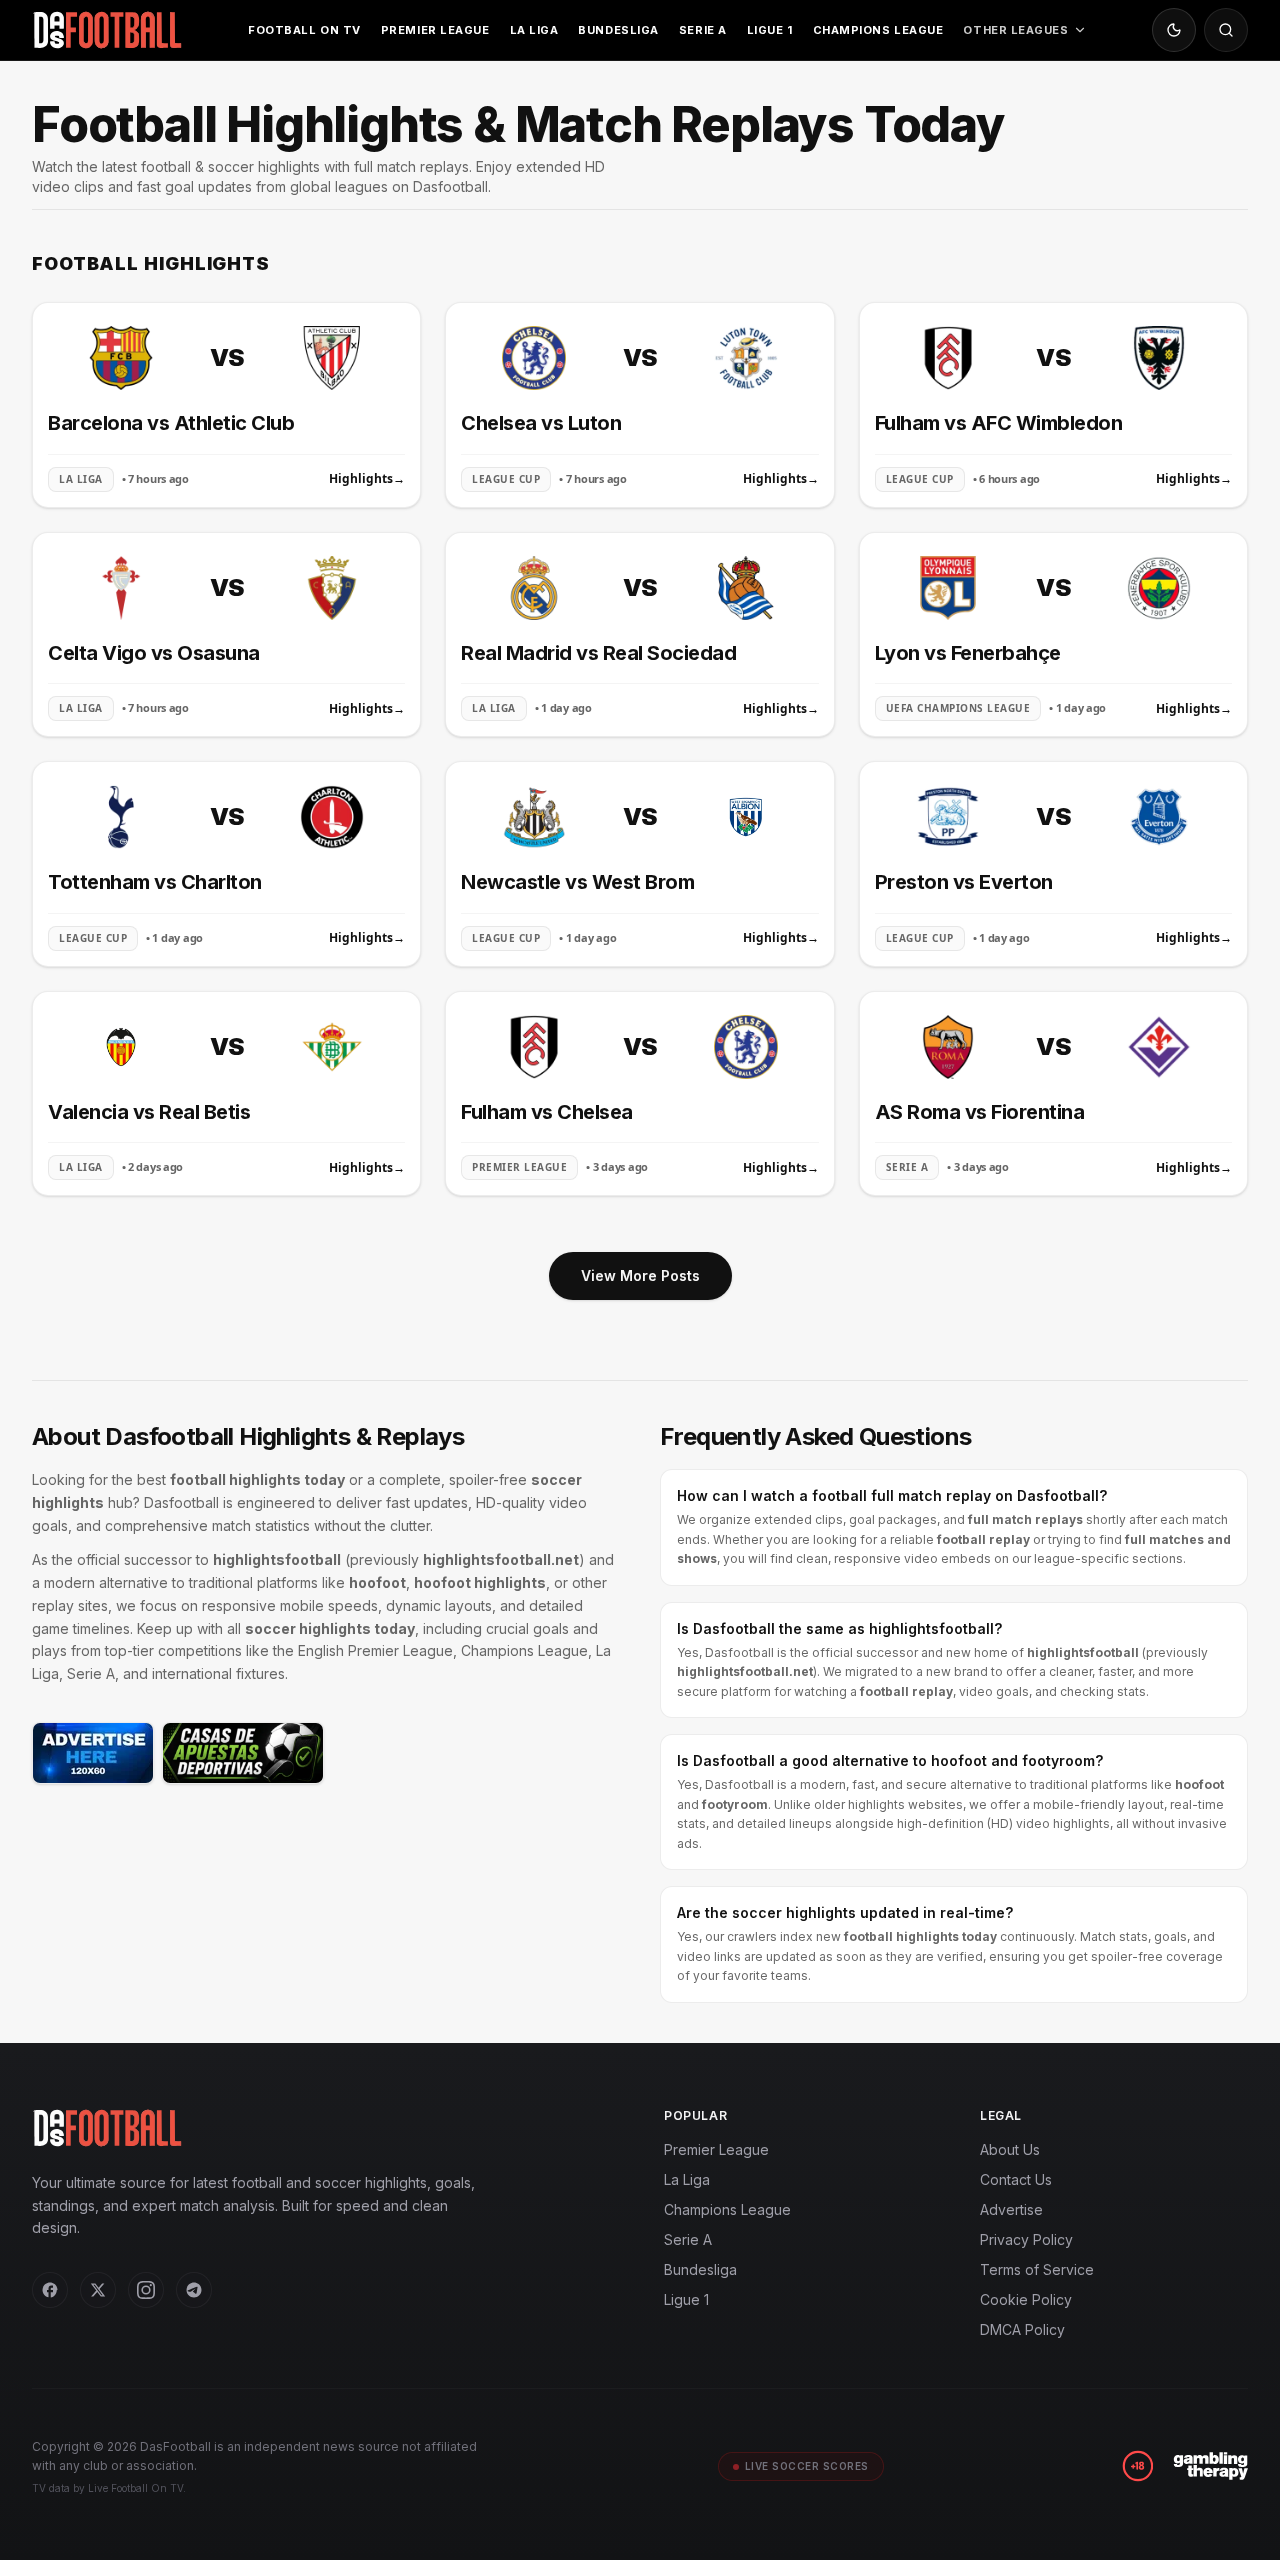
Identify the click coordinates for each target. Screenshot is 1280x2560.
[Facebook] (50, 2290)
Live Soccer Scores (807, 2466)
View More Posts (640, 1275)
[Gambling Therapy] (1210, 2466)
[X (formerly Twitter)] (98, 2290)
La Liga (534, 30)
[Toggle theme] (1174, 30)
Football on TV (304, 30)
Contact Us (1016, 2179)
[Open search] (1226, 30)
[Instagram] (146, 2290)
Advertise (1011, 2209)
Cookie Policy (1026, 2299)
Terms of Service (1037, 2269)
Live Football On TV (135, 2488)
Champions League (878, 30)
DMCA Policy (1022, 2329)
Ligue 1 (770, 30)
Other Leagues (1015, 30)
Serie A (703, 30)
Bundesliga (618, 30)
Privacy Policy (1026, 2239)
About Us (1010, 2149)
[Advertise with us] (93, 1753)
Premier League (435, 30)
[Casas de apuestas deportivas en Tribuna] (243, 1753)
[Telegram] (194, 2290)
